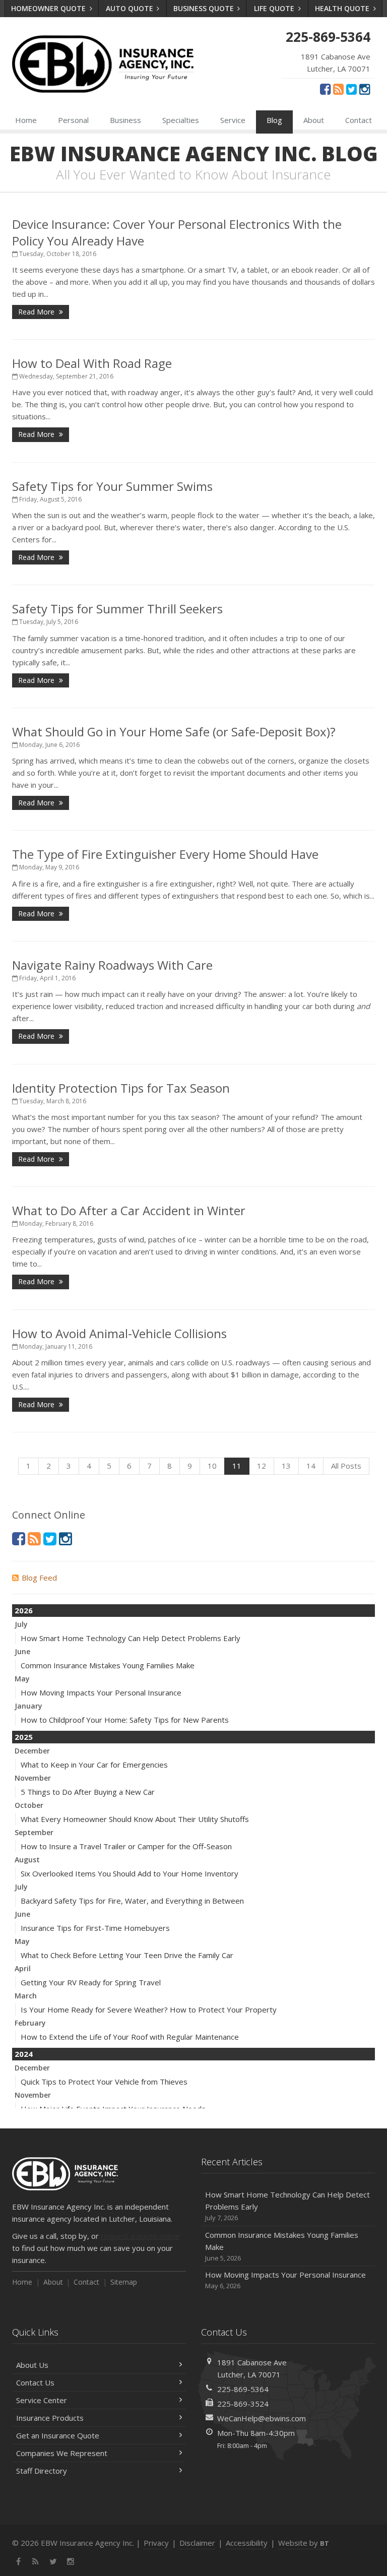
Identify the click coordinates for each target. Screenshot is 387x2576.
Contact (359, 120)
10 (212, 1466)
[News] (338, 89)
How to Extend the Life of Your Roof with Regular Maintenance (130, 2037)
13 (286, 1466)
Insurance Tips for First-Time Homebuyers (95, 1928)
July (21, 1624)
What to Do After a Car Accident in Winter (129, 1210)
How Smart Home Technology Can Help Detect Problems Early (131, 1638)
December (32, 1751)
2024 (24, 2054)
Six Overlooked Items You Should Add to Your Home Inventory (130, 1873)
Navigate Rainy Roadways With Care (112, 965)
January (28, 1706)
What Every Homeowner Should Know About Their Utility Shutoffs (135, 1819)
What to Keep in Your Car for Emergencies (94, 1765)
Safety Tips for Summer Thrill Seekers (117, 609)
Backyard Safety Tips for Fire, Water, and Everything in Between (132, 1901)
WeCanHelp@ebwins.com (262, 2418)
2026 (24, 1610)
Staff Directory (42, 2471)
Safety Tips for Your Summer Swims (112, 486)
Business (125, 120)
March (26, 1996)
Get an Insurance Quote (58, 2435)
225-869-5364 (243, 2389)
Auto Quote (131, 8)
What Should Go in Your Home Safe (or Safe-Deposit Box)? (174, 732)
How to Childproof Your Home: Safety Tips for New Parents (125, 1720)
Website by (304, 2543)
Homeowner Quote (49, 8)
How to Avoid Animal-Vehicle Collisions (119, 1333)
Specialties (181, 120)
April (23, 1968)
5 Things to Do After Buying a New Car (88, 1792)
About (314, 120)
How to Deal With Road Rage (92, 363)
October (29, 1805)
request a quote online (140, 2236)
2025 (24, 1737)
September (34, 1832)
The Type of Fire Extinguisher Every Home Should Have (165, 854)
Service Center (42, 2400)
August (27, 1860)
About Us (32, 2365)
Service (233, 120)
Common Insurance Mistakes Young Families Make (108, 1665)
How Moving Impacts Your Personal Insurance (101, 1692)
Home (26, 120)
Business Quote (205, 8)
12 (262, 1466)
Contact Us (35, 2382)
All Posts (346, 1466)
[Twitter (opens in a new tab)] (351, 89)
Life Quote (275, 8)
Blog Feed (39, 1578)
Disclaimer (197, 2543)
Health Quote (343, 8)
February (30, 2023)
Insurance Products (50, 2418)
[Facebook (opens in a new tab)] (325, 89)
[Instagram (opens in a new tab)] (365, 89)
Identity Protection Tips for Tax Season (121, 1088)
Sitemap (124, 2282)
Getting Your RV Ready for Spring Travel (91, 1982)
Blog (274, 120)
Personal (73, 120)
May (22, 1679)
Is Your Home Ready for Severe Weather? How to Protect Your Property (149, 2009)
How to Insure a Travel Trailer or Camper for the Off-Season (126, 1846)
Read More (37, 312)
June (22, 1651)
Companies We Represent (62, 2453)
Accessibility (247, 2543)
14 (311, 1466)
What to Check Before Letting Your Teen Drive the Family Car (127, 1955)
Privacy (156, 2543)
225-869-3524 (243, 2404)
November (33, 1778)
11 (237, 1466)
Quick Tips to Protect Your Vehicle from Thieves (104, 2082)
